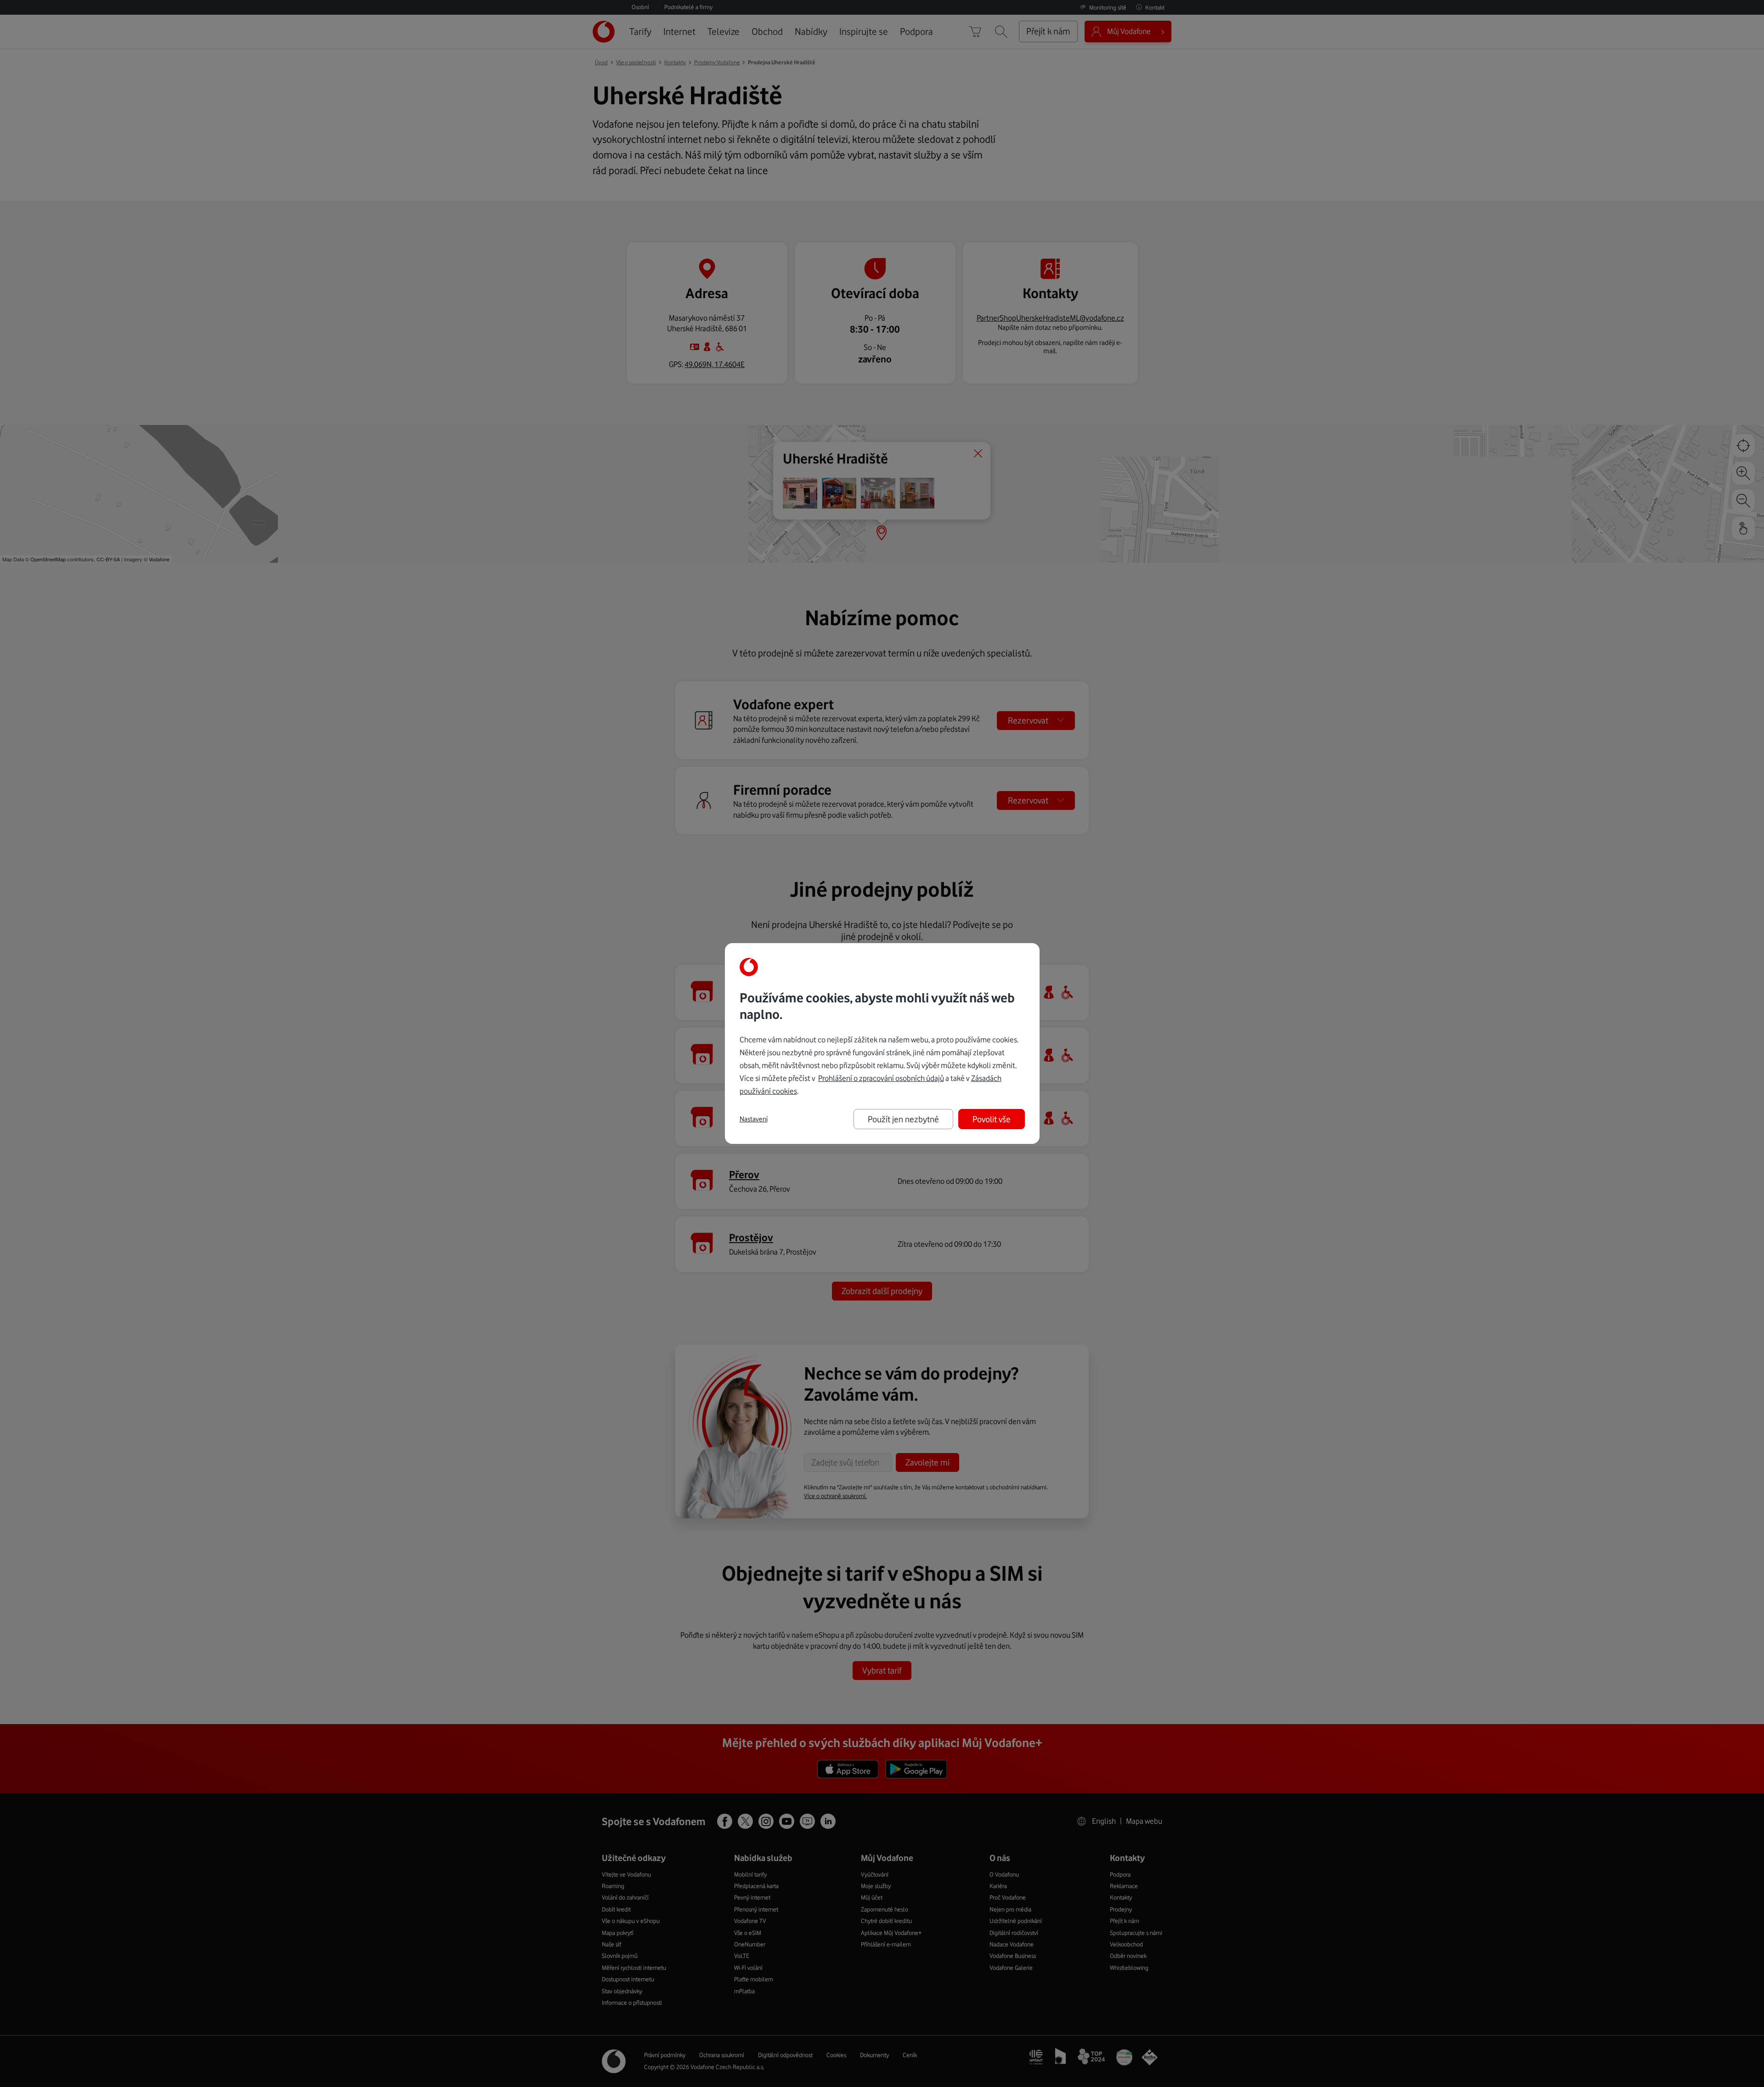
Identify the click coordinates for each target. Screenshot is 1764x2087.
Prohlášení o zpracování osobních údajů (881, 1078)
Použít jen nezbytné (903, 1119)
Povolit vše (992, 1119)
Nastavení (754, 1119)
